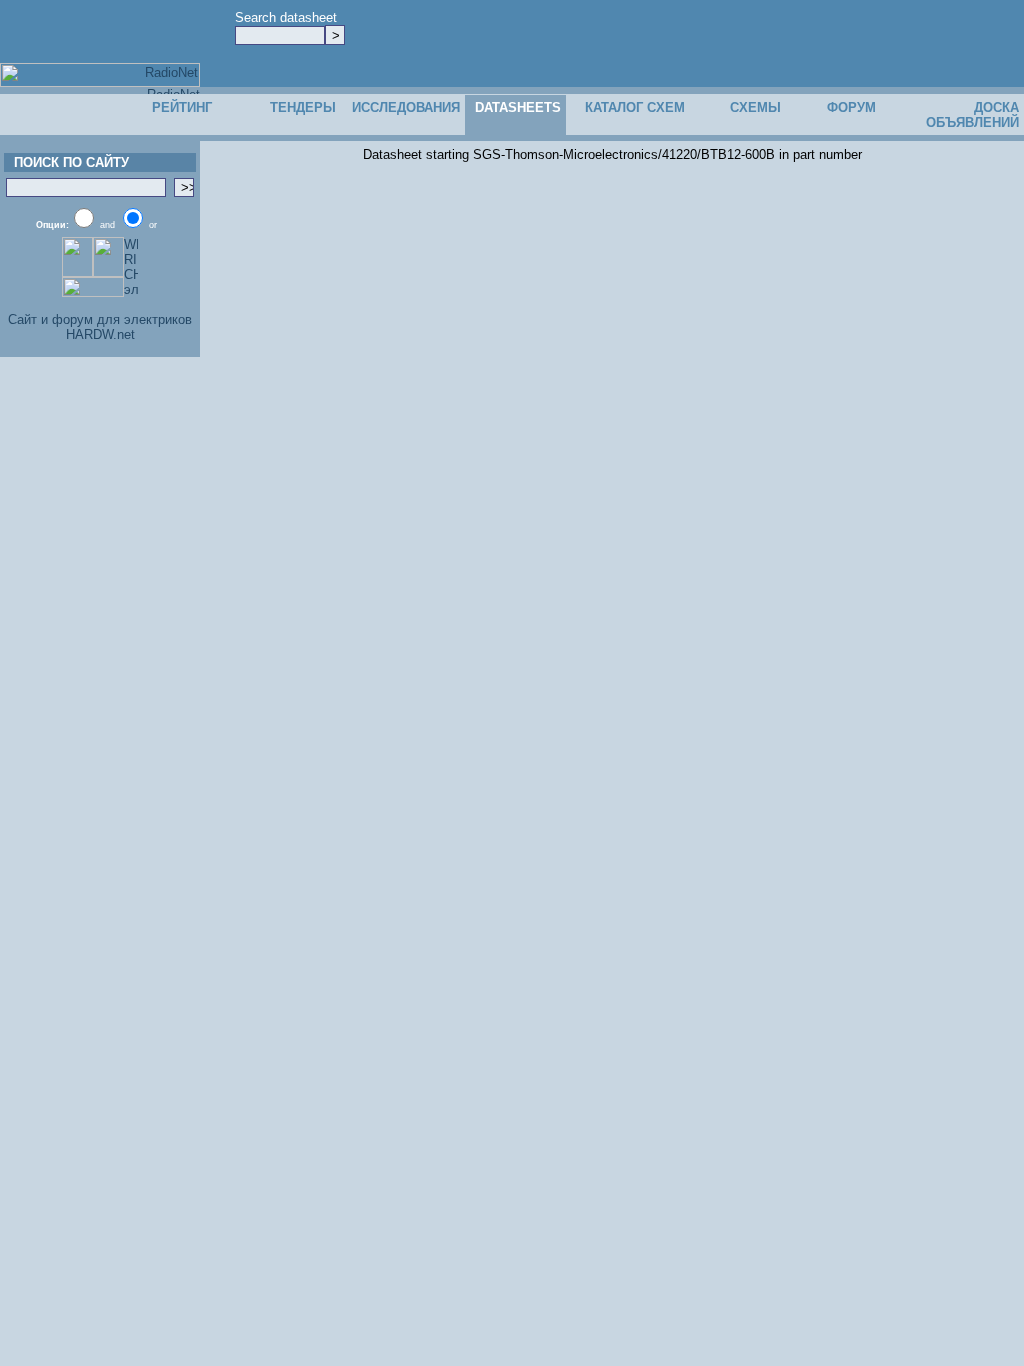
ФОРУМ (851, 107)
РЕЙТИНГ (182, 107)
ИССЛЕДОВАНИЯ (406, 107)
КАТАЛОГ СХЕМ (635, 107)
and (107, 225)
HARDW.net (100, 334)
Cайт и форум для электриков (100, 319)
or (153, 225)
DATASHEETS (518, 107)
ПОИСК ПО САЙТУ (67, 162)
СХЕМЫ (755, 107)
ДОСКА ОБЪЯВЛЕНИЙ (972, 115)
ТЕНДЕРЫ (303, 107)
